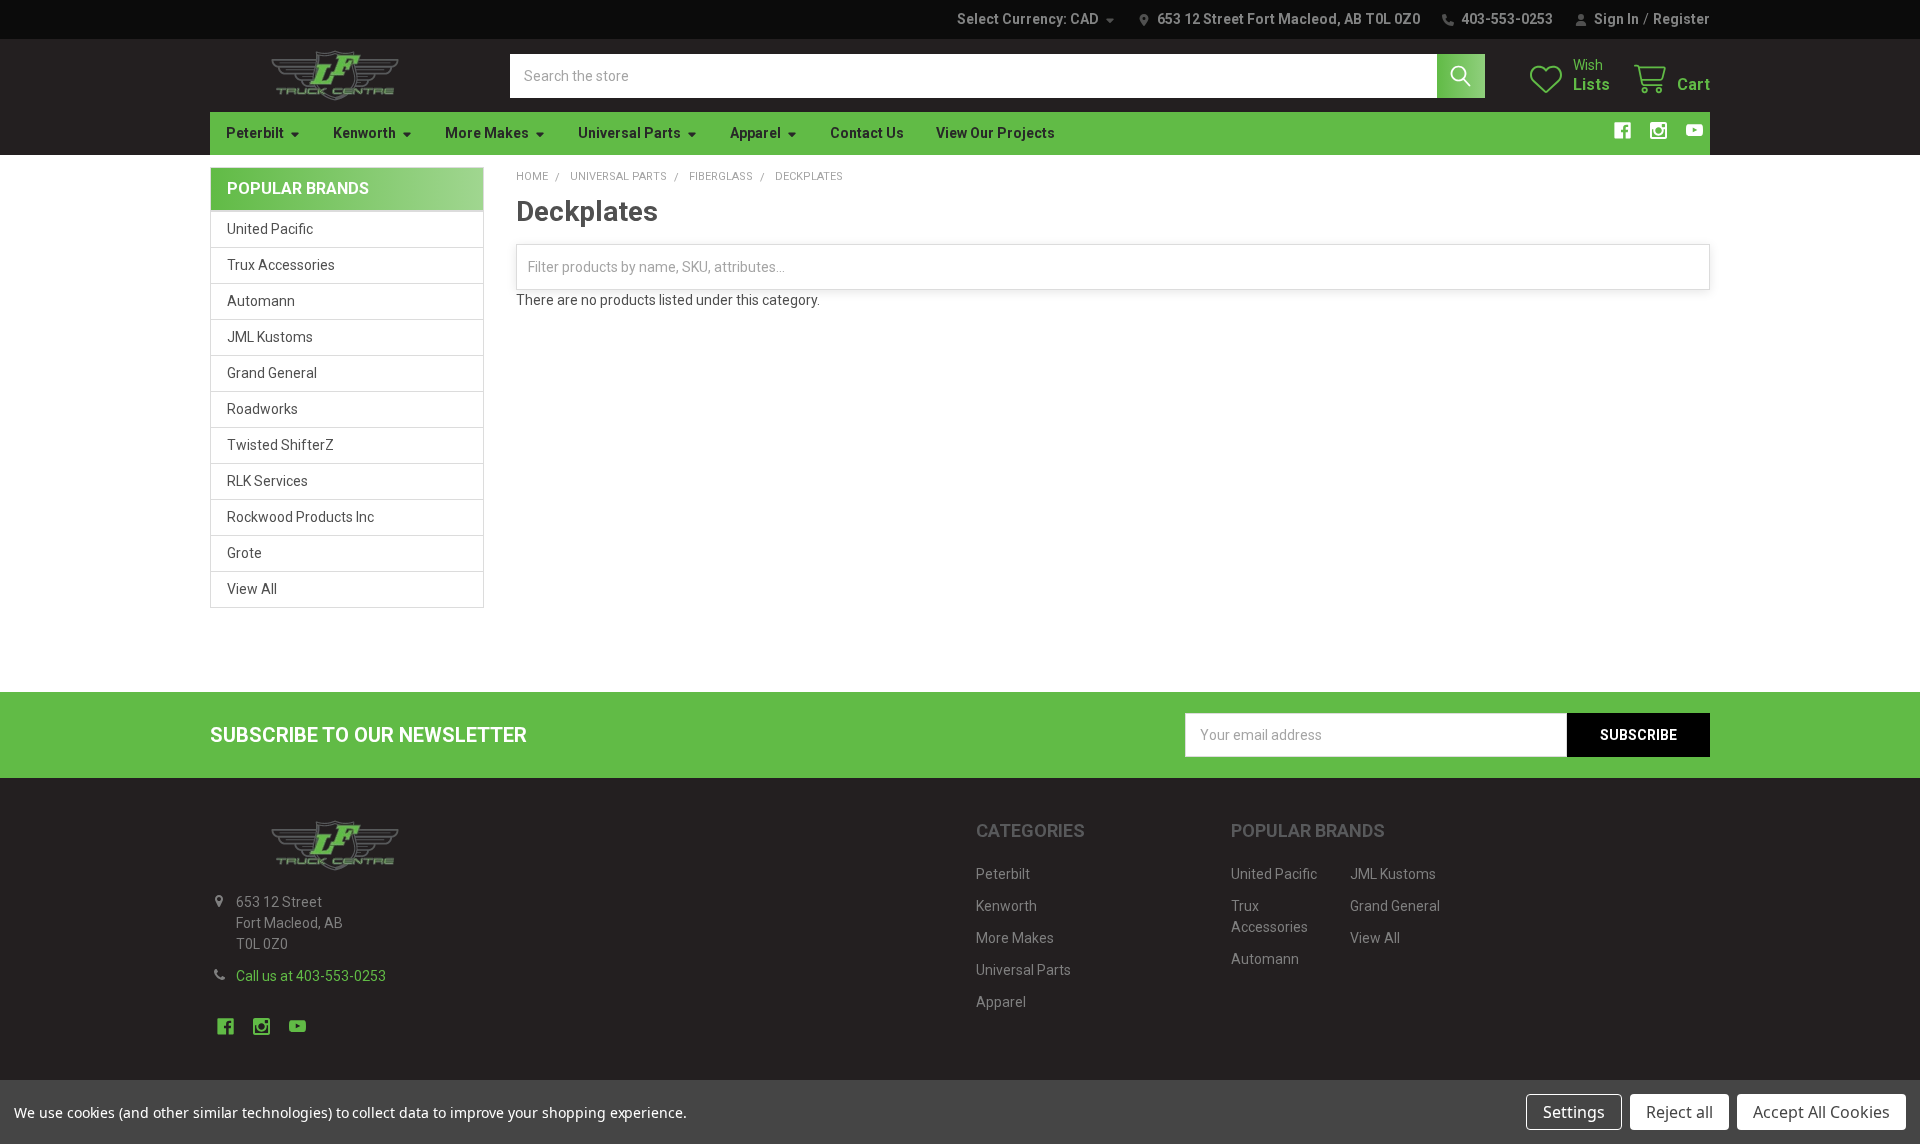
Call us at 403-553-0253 (311, 976)
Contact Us (867, 133)
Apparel (755, 133)
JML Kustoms (270, 337)
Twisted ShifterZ (280, 445)
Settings (1574, 1112)
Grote (244, 553)
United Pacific (270, 229)
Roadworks (262, 409)
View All (252, 589)
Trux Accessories (281, 265)
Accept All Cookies (1821, 1112)
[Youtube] (1694, 130)
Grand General (272, 373)
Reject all (1679, 1112)
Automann (261, 301)
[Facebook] (1622, 130)
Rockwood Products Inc (300, 517)
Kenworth (364, 133)
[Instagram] (1658, 130)
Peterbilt (255, 133)
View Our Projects (995, 133)
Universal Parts (629, 133)
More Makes (487, 133)
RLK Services (267, 481)
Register (1681, 19)
